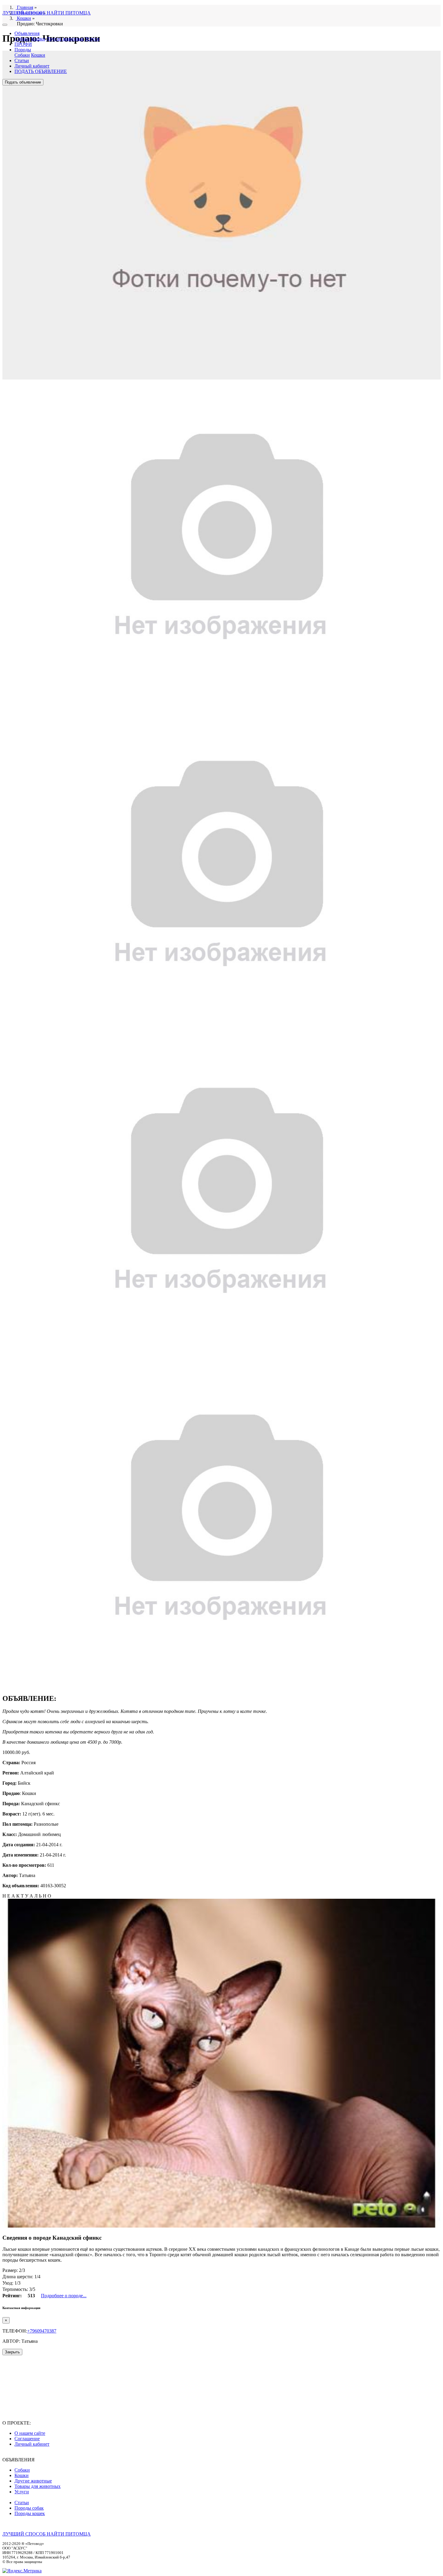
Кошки (38, 39)
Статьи (22, 60)
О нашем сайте (30, 2433)
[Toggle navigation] (5, 25)
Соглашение (27, 2439)
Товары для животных (38, 2486)
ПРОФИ (23, 44)
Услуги (92, 39)
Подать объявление (23, 82)
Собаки (22, 39)
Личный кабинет (32, 66)
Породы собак (29, 2508)
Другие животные (65, 39)
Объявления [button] (27, 33)
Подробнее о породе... (64, 2296)
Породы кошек (30, 2513)
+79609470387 (42, 2331)
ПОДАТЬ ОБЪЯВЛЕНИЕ (41, 71)
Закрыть (12, 2352)
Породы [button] (23, 50)
